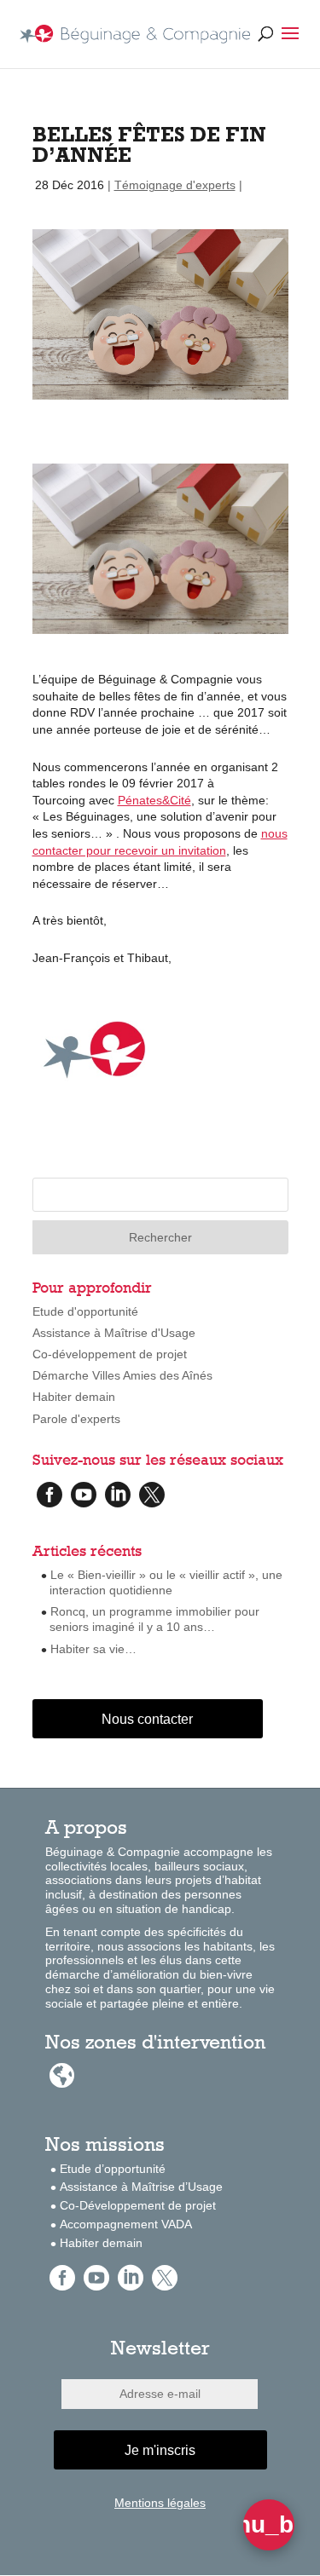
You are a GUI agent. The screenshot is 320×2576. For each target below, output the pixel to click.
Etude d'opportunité (85, 1311)
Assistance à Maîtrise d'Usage (114, 1333)
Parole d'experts (76, 1419)
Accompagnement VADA (126, 2224)
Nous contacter (147, 1719)
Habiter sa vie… (93, 1649)
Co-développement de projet (110, 1354)
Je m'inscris (160, 2450)
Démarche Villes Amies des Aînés (122, 1375)
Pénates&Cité (154, 800)
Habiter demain (74, 1397)
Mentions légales (160, 2503)
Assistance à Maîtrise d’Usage (141, 2187)
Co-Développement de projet (138, 2205)
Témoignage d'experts (175, 185)
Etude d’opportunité (113, 2169)
